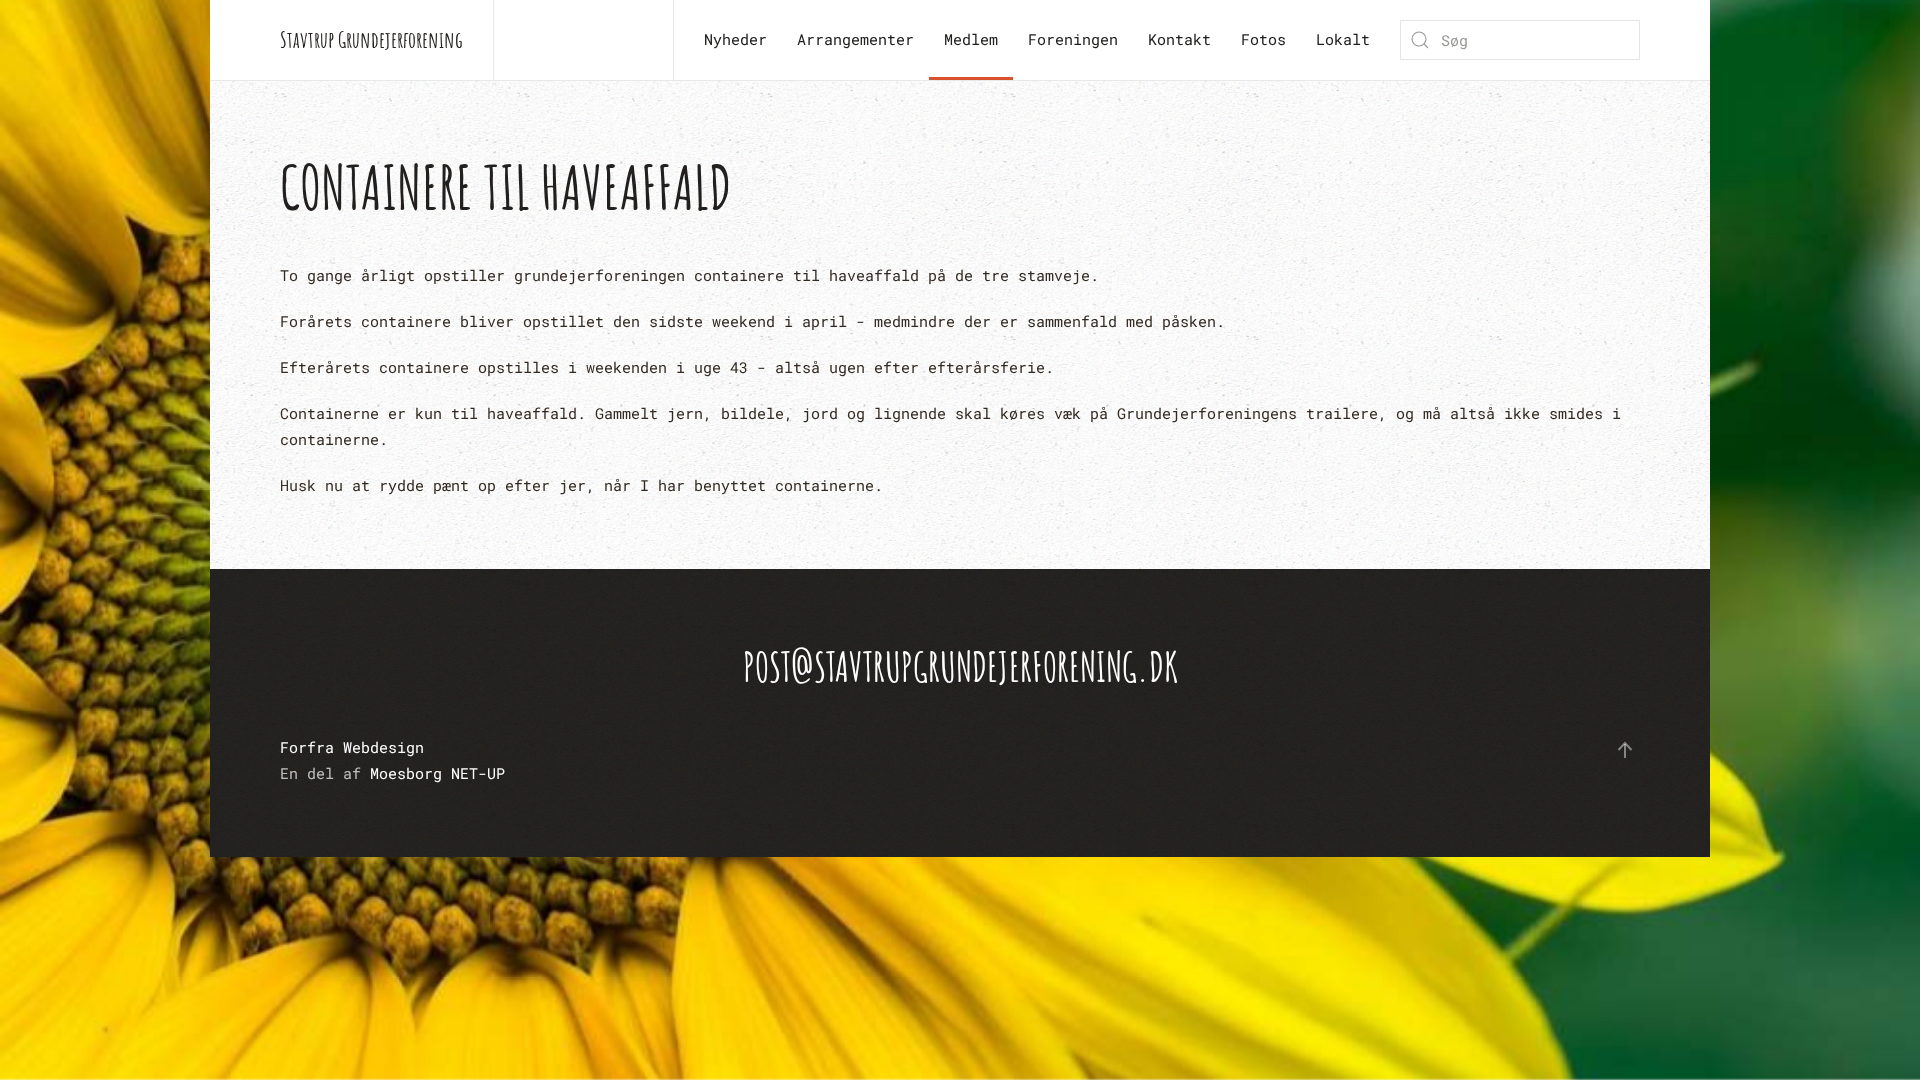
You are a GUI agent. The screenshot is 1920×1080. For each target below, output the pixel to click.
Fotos (1263, 39)
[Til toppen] (1625, 750)
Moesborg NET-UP (437, 773)
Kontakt (1179, 39)
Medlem (971, 39)
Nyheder (735, 39)
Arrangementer (855, 39)
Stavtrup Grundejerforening (371, 39)
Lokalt (1343, 39)
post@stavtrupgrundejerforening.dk (960, 666)
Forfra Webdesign (352, 747)
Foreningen (1073, 39)
